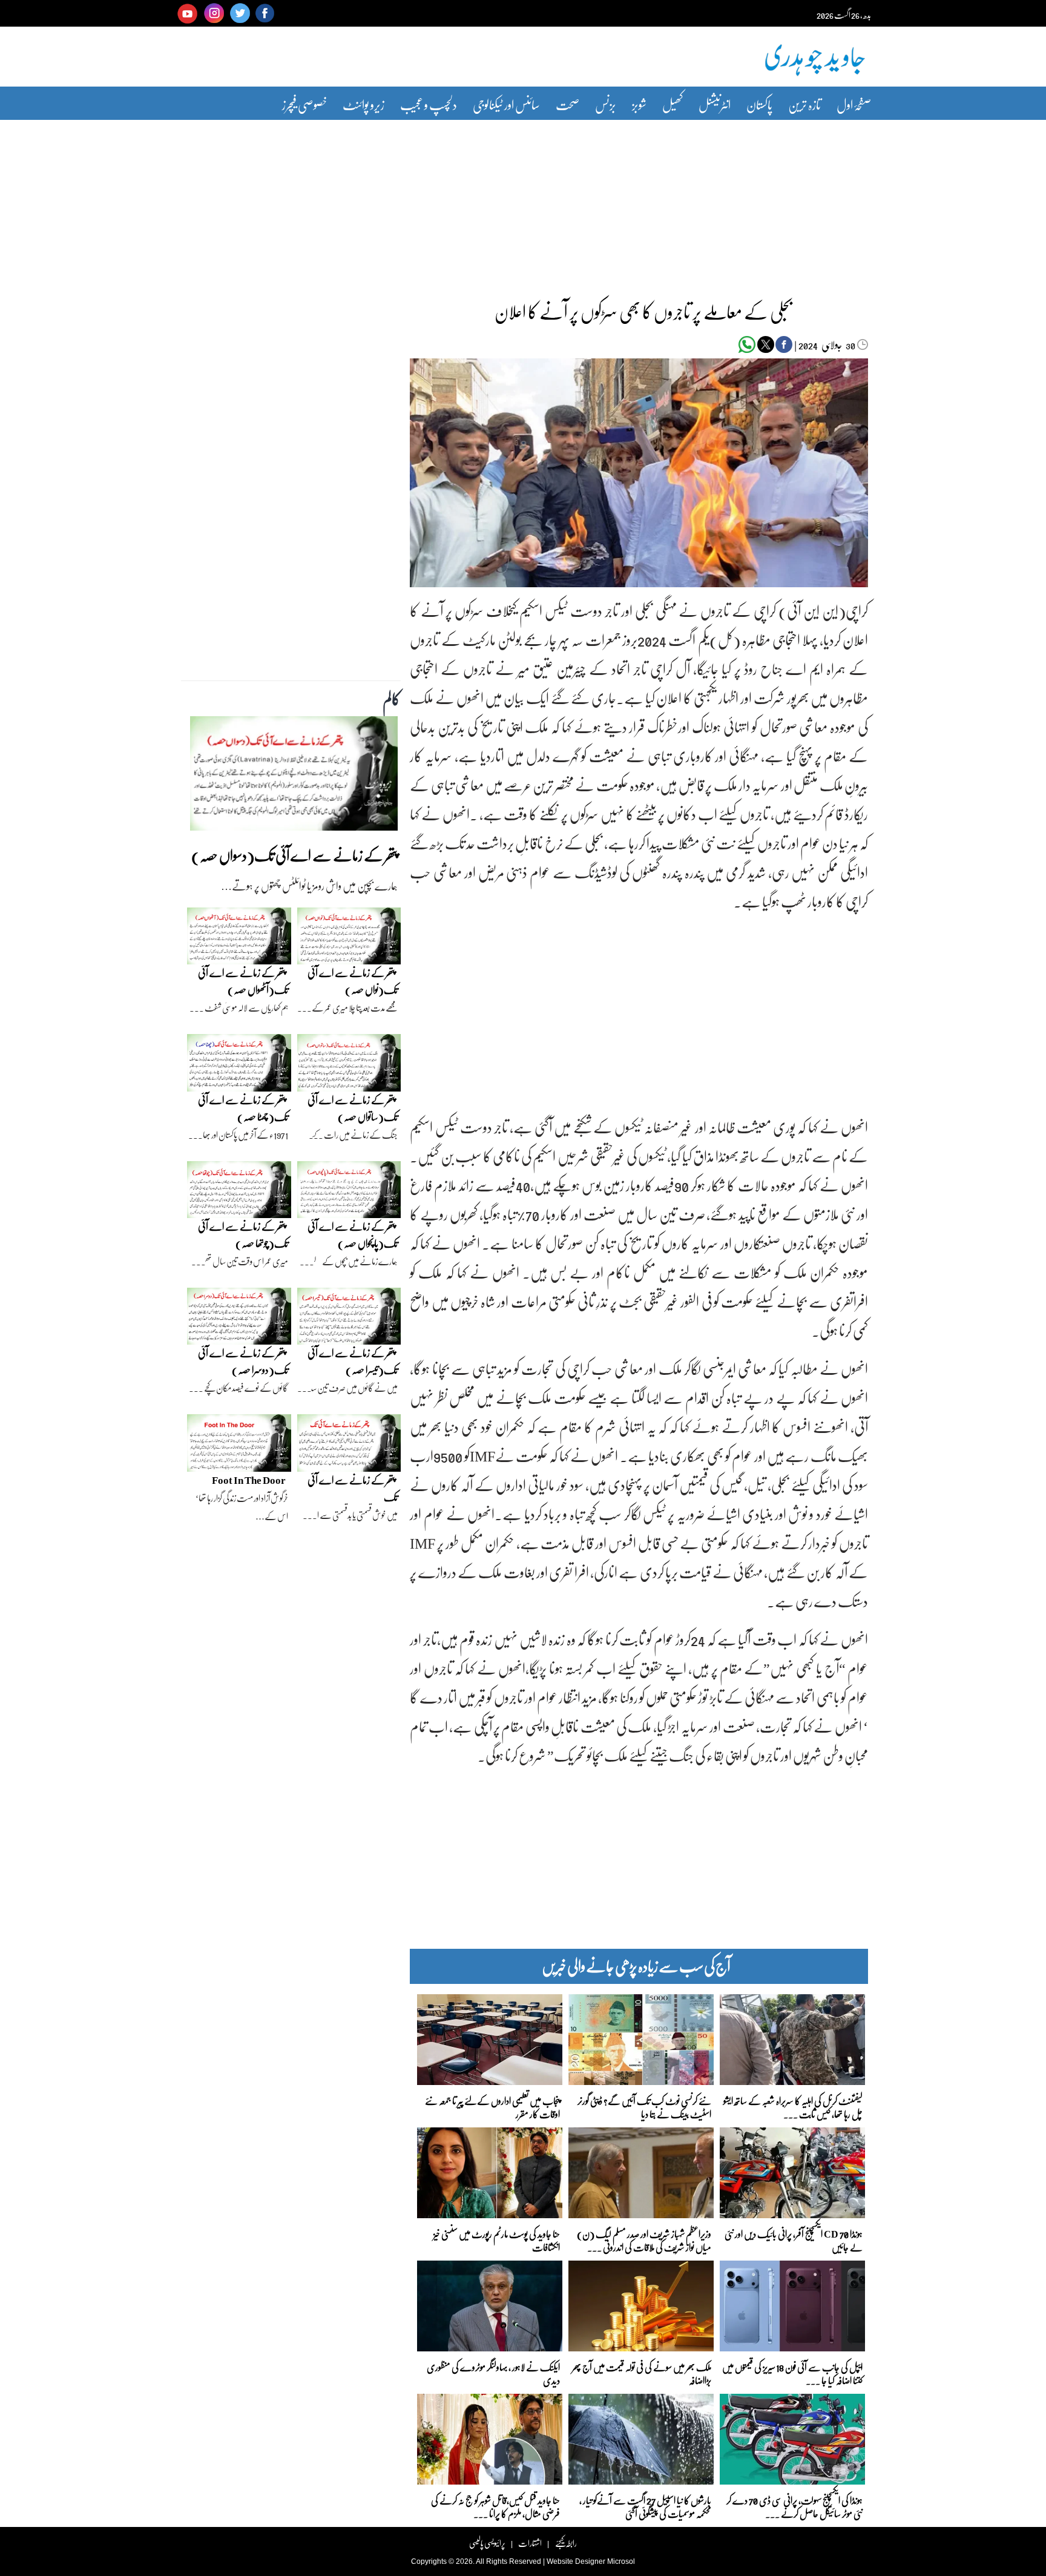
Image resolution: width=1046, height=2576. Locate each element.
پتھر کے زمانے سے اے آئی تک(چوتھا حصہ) (243, 1235)
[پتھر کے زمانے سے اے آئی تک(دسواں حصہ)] (294, 777)
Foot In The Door (249, 1480)
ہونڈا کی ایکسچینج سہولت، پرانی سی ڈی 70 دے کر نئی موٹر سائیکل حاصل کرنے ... (794, 2506)
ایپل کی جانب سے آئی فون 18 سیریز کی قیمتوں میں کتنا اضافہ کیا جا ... (792, 2373)
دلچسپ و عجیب (429, 104)
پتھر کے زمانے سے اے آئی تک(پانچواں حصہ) (353, 1235)
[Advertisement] (523, 202)
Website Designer (576, 2561)
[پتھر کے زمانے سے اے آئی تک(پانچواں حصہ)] (349, 1193)
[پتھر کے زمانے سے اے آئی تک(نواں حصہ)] (349, 939)
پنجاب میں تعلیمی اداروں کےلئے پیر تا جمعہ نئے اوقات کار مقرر (492, 2107)
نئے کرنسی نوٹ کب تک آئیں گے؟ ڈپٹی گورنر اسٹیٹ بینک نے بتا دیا (644, 2107)
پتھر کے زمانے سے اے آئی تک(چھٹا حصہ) (243, 1108)
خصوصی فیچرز (304, 104)
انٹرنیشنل (715, 104)
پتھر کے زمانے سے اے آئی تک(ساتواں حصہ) (353, 1108)
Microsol (621, 2561)
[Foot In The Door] (239, 1446)
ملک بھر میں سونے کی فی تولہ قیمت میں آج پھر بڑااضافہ (642, 2373)
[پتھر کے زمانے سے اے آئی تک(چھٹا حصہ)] (239, 1066)
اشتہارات (530, 2543)
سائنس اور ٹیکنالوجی (506, 104)
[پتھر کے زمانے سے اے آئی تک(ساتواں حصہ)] (349, 1066)
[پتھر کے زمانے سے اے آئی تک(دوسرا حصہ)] (239, 1319)
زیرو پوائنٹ (363, 104)
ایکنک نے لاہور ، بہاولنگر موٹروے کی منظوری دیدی (493, 2373)
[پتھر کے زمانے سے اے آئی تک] (349, 1446)
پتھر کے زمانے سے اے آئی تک (353, 1488)
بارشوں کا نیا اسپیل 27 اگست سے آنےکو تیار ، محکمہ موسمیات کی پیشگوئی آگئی (645, 2506)
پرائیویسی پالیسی (487, 2543)
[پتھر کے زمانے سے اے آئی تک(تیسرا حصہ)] (349, 1319)
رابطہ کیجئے (566, 2543)
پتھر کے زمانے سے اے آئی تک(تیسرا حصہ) (353, 1361)
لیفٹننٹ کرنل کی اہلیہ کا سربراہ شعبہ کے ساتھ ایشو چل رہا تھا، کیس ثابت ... (793, 2107)
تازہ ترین (804, 104)
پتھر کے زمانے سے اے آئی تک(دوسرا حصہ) (243, 1361)
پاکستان (759, 104)
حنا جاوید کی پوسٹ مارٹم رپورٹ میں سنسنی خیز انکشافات (497, 2240)
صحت (567, 104)
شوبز (639, 104)
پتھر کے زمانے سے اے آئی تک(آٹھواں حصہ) (243, 981)
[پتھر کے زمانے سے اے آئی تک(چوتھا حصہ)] (239, 1193)
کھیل (673, 104)
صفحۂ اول (854, 104)
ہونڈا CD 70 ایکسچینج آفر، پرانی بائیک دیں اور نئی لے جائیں (794, 2240)
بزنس (606, 104)
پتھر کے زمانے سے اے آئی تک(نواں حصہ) (353, 981)
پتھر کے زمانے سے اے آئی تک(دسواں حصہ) (294, 855)
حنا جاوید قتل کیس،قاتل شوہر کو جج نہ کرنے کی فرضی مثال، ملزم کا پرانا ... (495, 2506)
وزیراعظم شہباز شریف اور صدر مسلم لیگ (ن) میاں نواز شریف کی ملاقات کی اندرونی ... (644, 2240)
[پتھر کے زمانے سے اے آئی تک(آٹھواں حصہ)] (239, 939)
